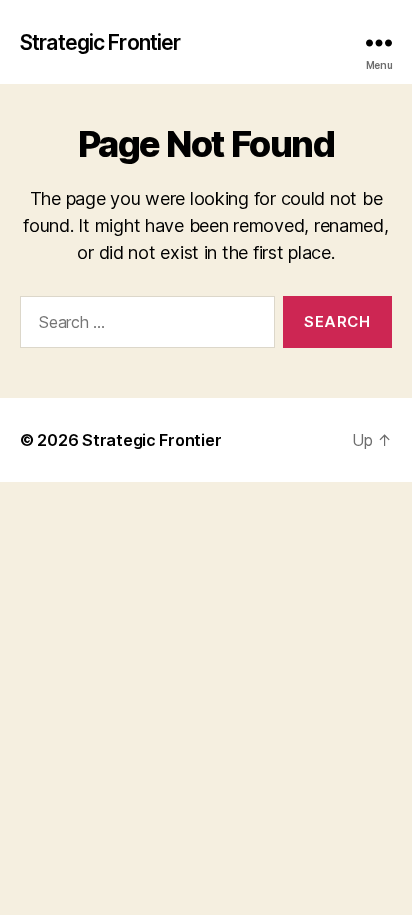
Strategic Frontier (100, 42)
